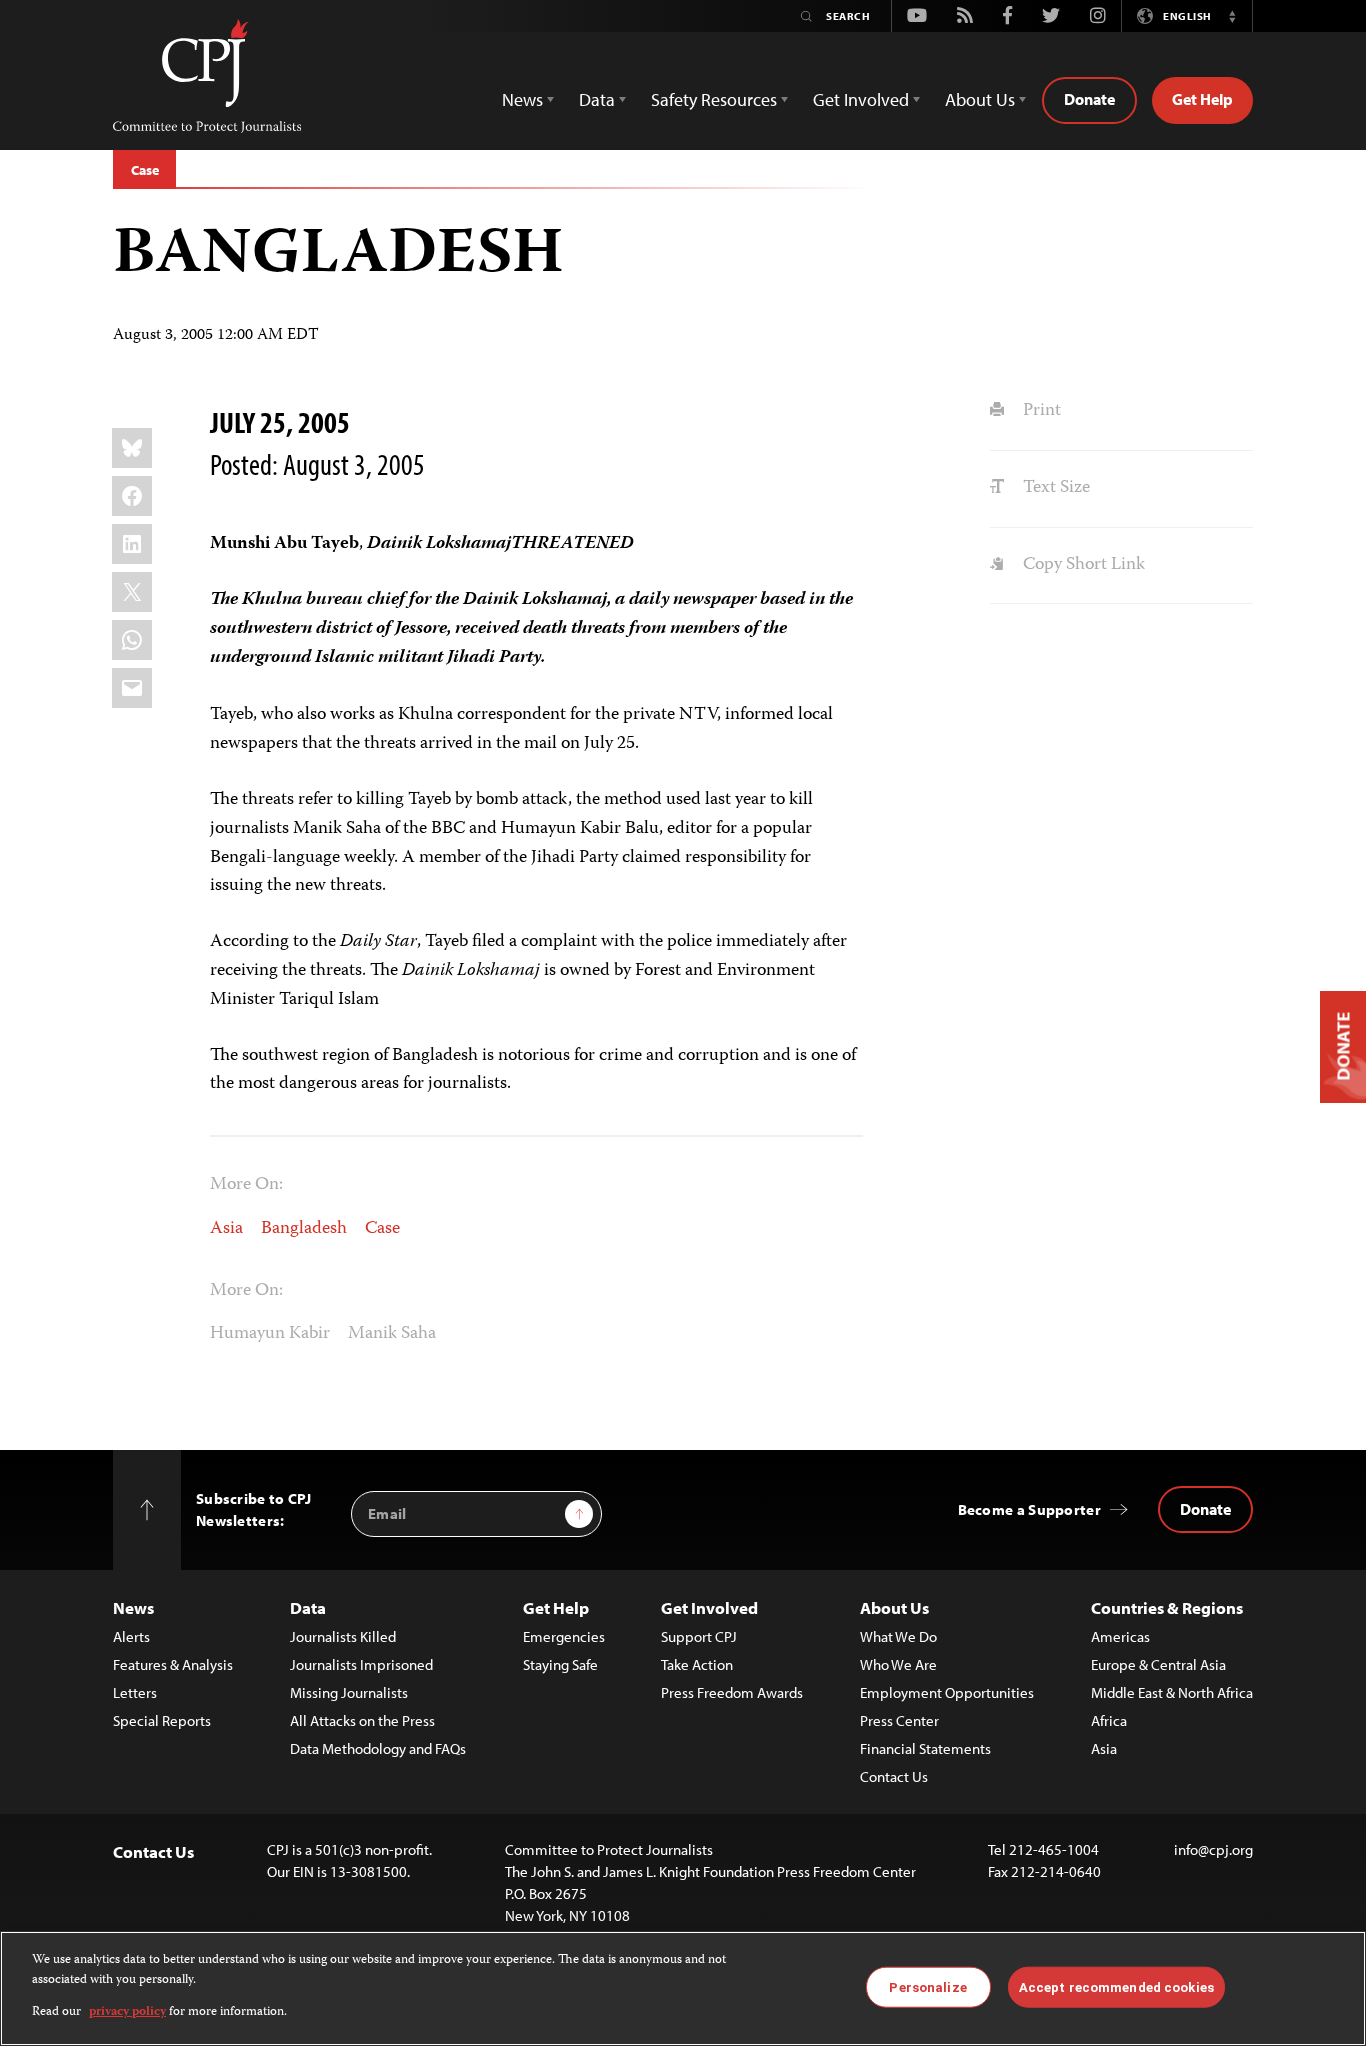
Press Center (899, 1720)
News (133, 1607)
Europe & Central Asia (1158, 1664)
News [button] (522, 99)
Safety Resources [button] (714, 99)
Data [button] (597, 99)
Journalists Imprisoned (361, 1664)
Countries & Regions (1167, 1607)
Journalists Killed (343, 1636)
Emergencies (564, 1636)
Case (144, 170)
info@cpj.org (1213, 1849)
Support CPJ (699, 1636)
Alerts (131, 1636)
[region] (683, 1988)
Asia (226, 1229)
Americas (1120, 1636)
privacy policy (127, 2012)
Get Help (1202, 99)
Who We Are (898, 1664)
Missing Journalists (349, 1692)
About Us (894, 1607)
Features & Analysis (173, 1664)
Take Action (697, 1664)
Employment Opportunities (947, 1692)
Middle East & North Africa (1172, 1692)
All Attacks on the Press (362, 1720)
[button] (1232, 16)
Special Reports (162, 1720)
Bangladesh (304, 1229)
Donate (1089, 99)
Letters (135, 1692)
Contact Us (894, 1776)
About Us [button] (980, 99)
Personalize (927, 1986)
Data (308, 1607)
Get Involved (709, 1607)
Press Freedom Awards (732, 1692)
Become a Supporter (1029, 1509)
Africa (1109, 1720)
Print (1039, 411)
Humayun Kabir (270, 1334)
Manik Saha (392, 1334)
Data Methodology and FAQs (378, 1748)
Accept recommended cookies (1116, 1986)
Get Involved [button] (861, 99)
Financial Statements (925, 1748)
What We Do (898, 1636)
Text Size (1054, 488)
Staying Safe (560, 1664)
